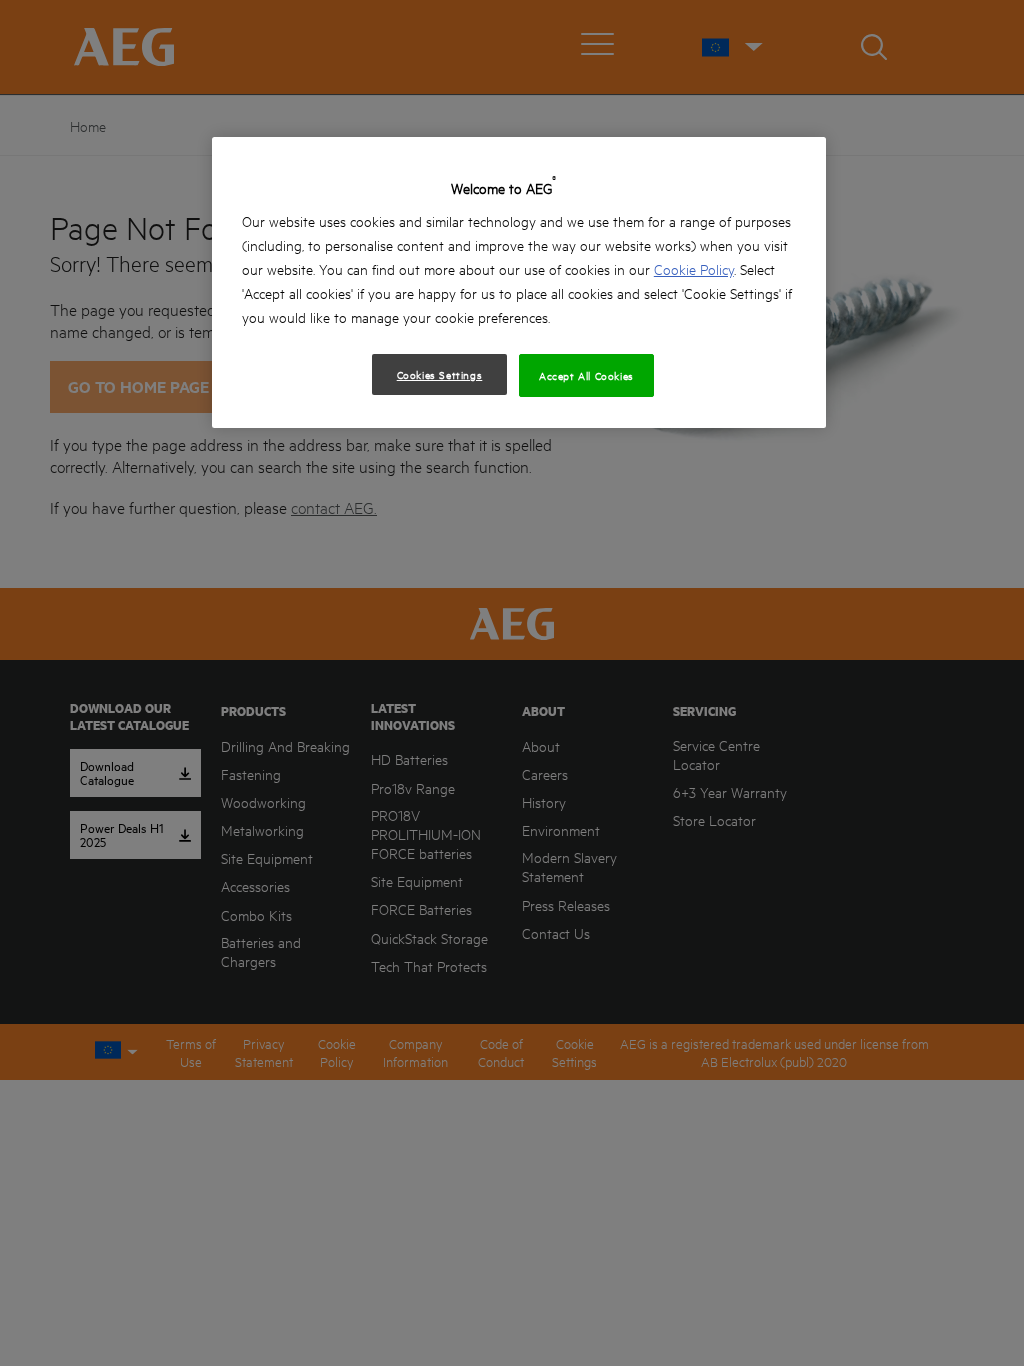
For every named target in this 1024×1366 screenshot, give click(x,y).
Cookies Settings (440, 374)
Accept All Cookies (586, 375)
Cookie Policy (694, 268)
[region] (519, 282)
